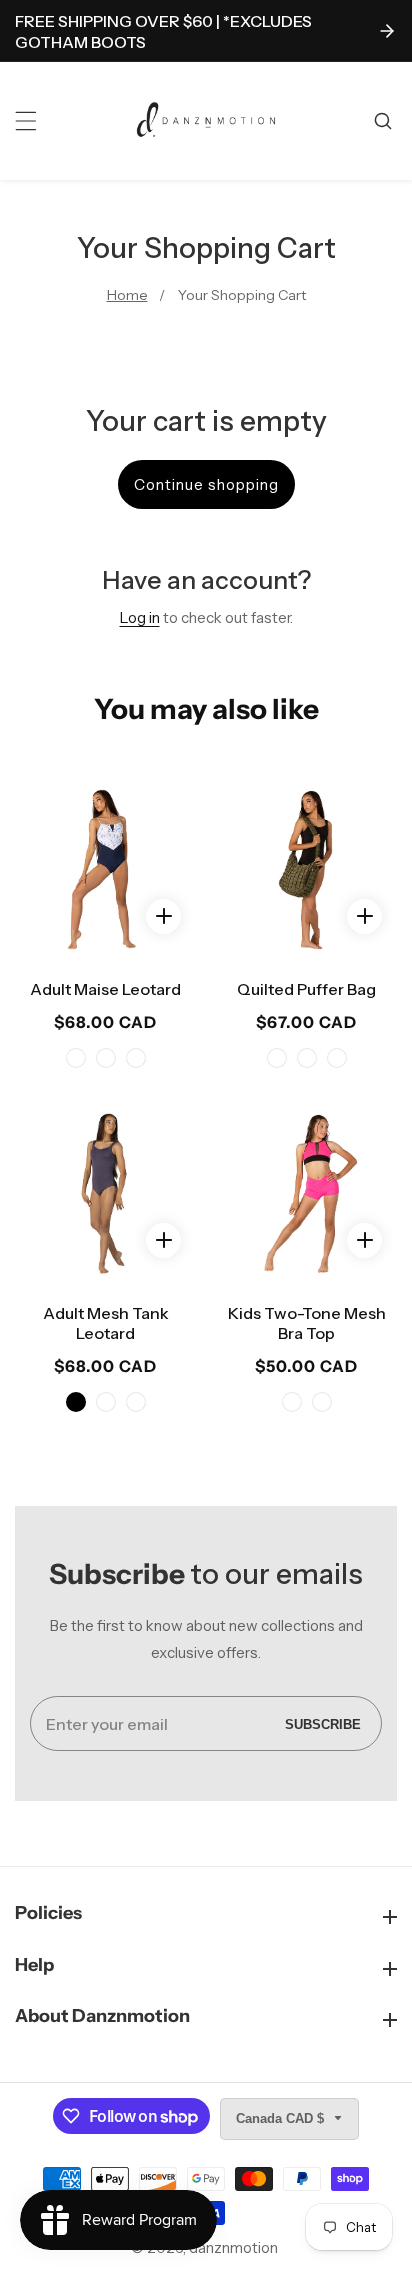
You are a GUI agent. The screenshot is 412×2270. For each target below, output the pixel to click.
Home (127, 295)
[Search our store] (385, 121)
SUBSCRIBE (323, 1723)
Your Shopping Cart (242, 295)
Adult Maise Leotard (105, 989)
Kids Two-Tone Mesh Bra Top (307, 1323)
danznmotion (233, 2247)
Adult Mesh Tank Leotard (106, 1323)
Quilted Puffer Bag (306, 989)
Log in (140, 617)
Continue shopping (206, 484)
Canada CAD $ (282, 2118)
